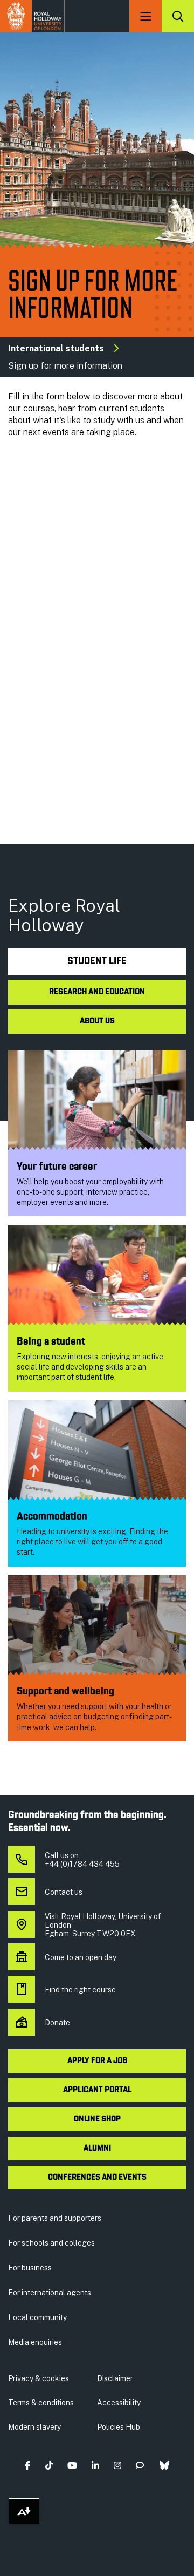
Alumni (97, 2148)
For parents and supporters (55, 2218)
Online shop (97, 2119)
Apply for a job (97, 2061)
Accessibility (119, 2403)
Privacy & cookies (39, 2378)
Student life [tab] (97, 962)
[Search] (178, 16)
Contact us (64, 1892)
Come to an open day (81, 1957)
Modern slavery (34, 2427)
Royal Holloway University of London (32, 16)
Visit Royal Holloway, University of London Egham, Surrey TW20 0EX (103, 1925)
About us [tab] (97, 1021)
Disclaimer (115, 2378)
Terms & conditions (41, 2403)
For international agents (50, 2293)
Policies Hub (119, 2427)
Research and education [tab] (97, 992)
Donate (57, 2023)
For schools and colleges (51, 2243)
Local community (37, 2317)
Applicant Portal (97, 2090)
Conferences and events (97, 2178)
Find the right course (80, 1990)
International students (56, 348)
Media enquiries (35, 2342)
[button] (28, 2466)
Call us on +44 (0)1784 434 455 (82, 1860)
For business (30, 2268)
